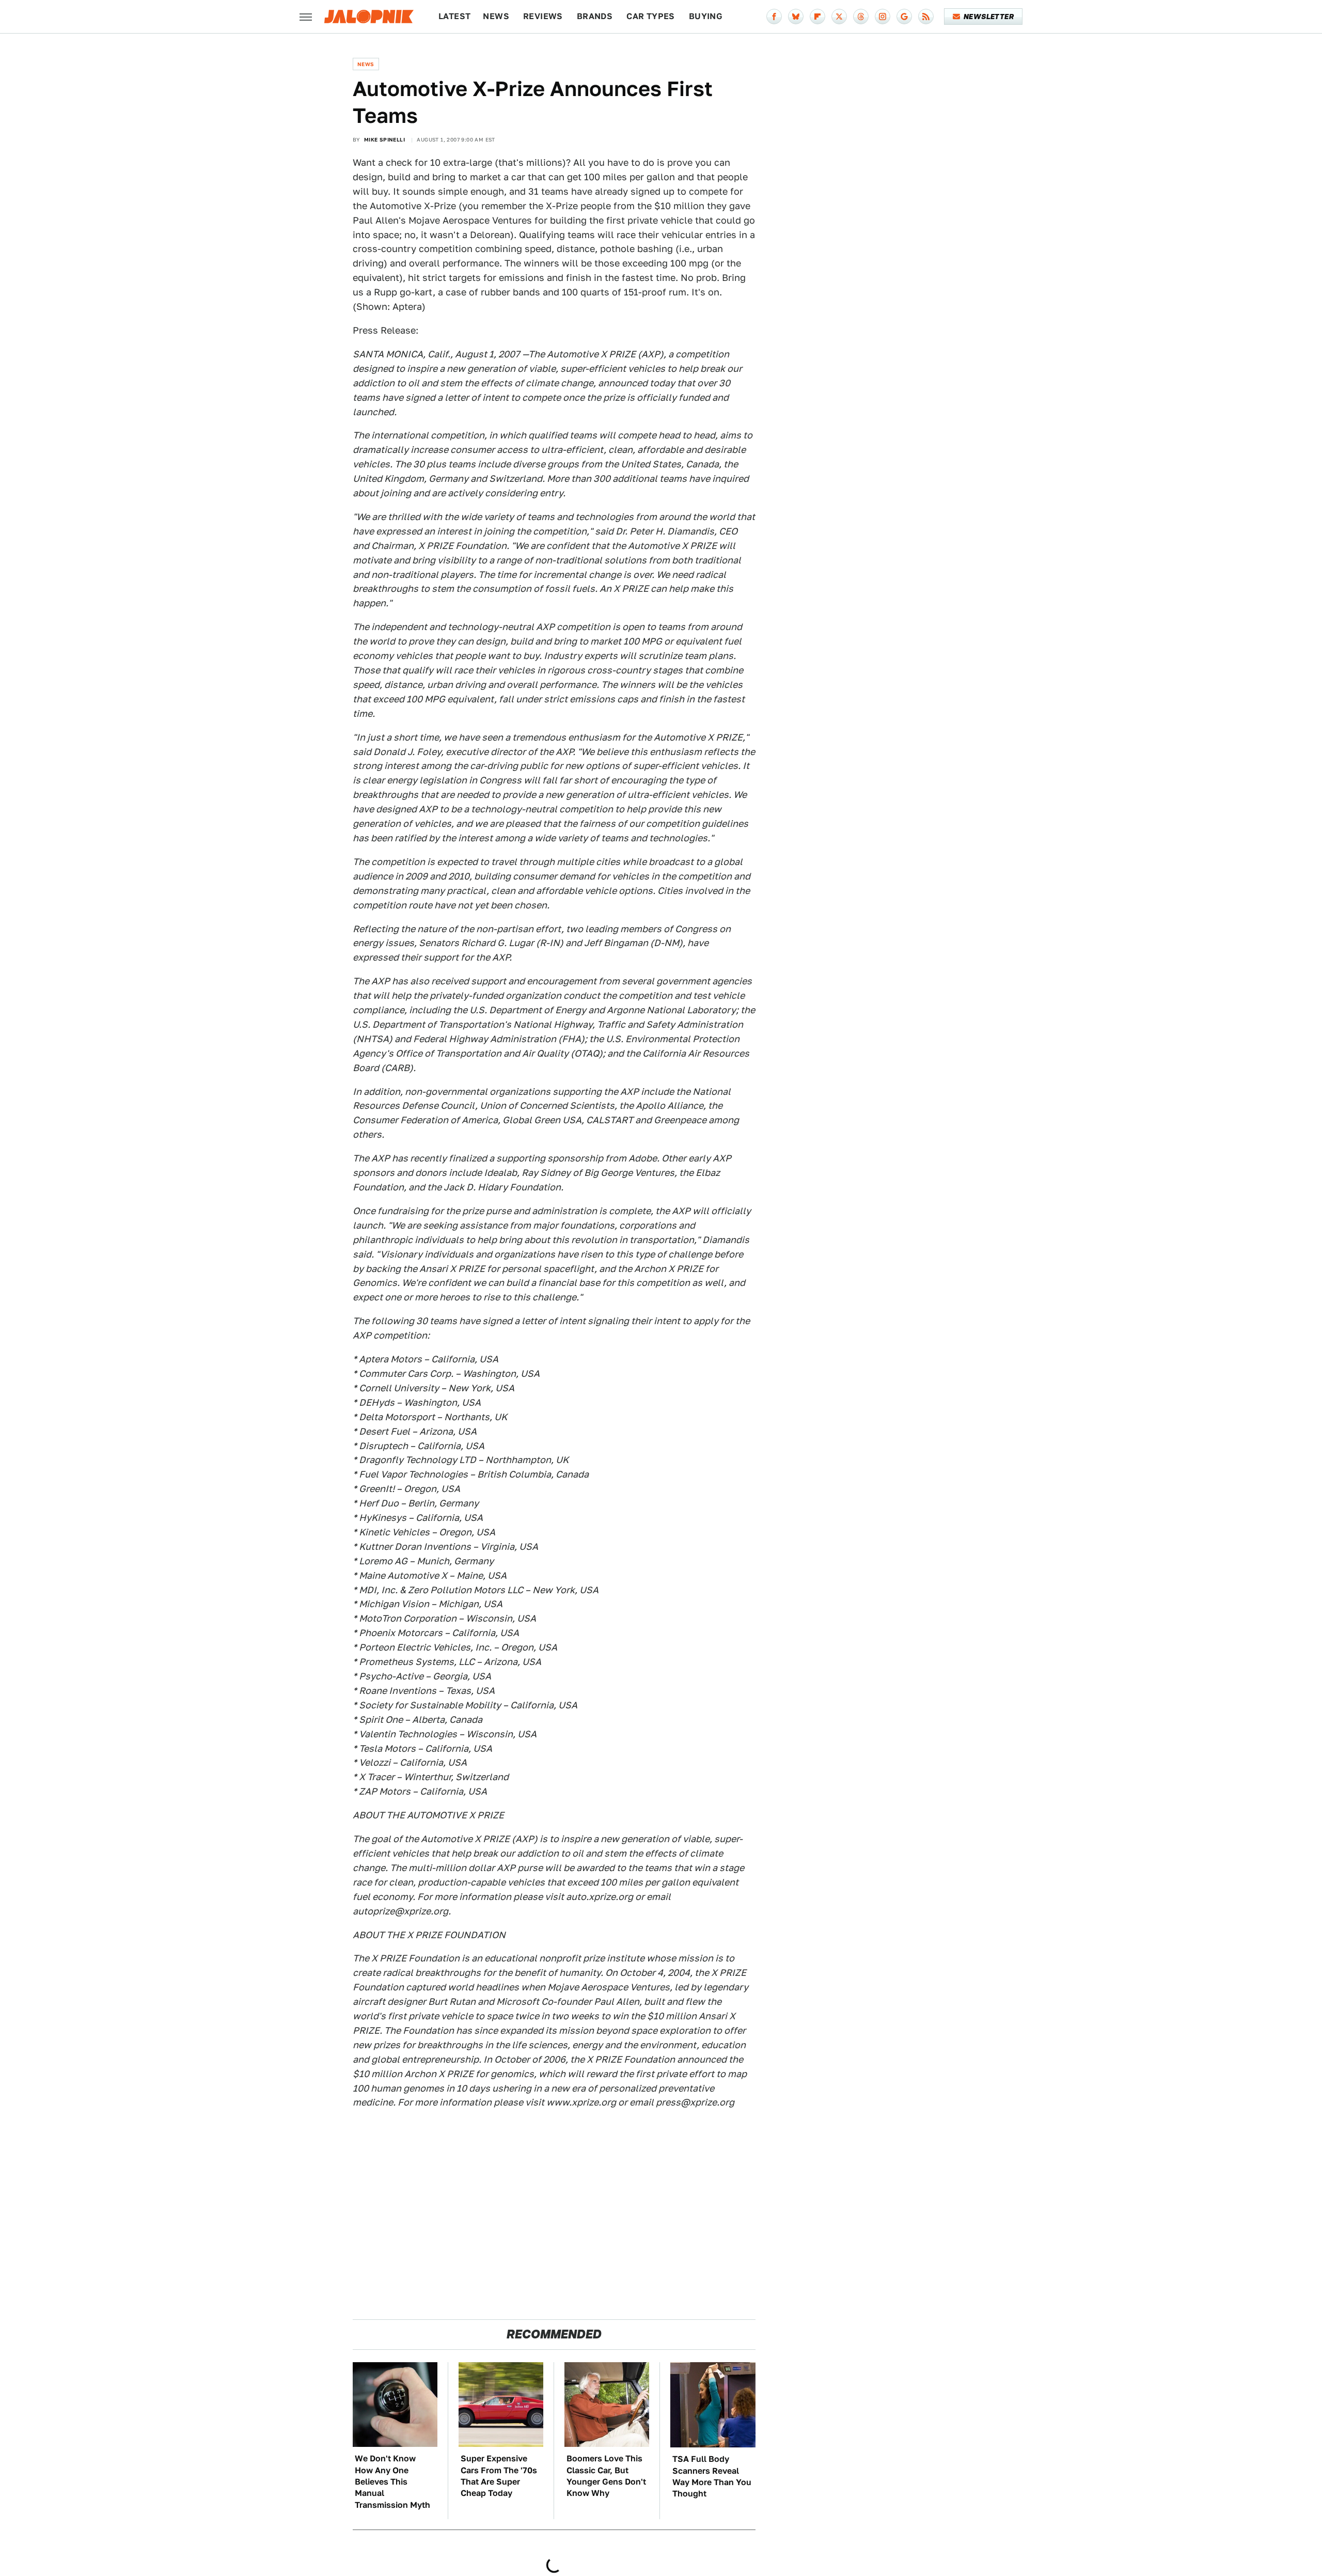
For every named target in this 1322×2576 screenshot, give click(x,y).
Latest (454, 16)
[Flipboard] (817, 17)
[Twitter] (839, 17)
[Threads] (861, 17)
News (496, 16)
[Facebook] (774, 17)
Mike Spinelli (384, 139)
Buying (706, 16)
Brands (595, 16)
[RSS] (926, 17)
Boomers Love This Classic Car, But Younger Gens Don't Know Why (606, 2476)
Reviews (543, 16)
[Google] (904, 17)
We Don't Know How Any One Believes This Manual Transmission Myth (392, 2482)
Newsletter (989, 17)
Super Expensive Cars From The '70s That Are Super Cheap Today (499, 2476)
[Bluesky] (796, 17)
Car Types (651, 16)
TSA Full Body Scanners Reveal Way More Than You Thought (712, 2476)
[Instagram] (883, 17)
